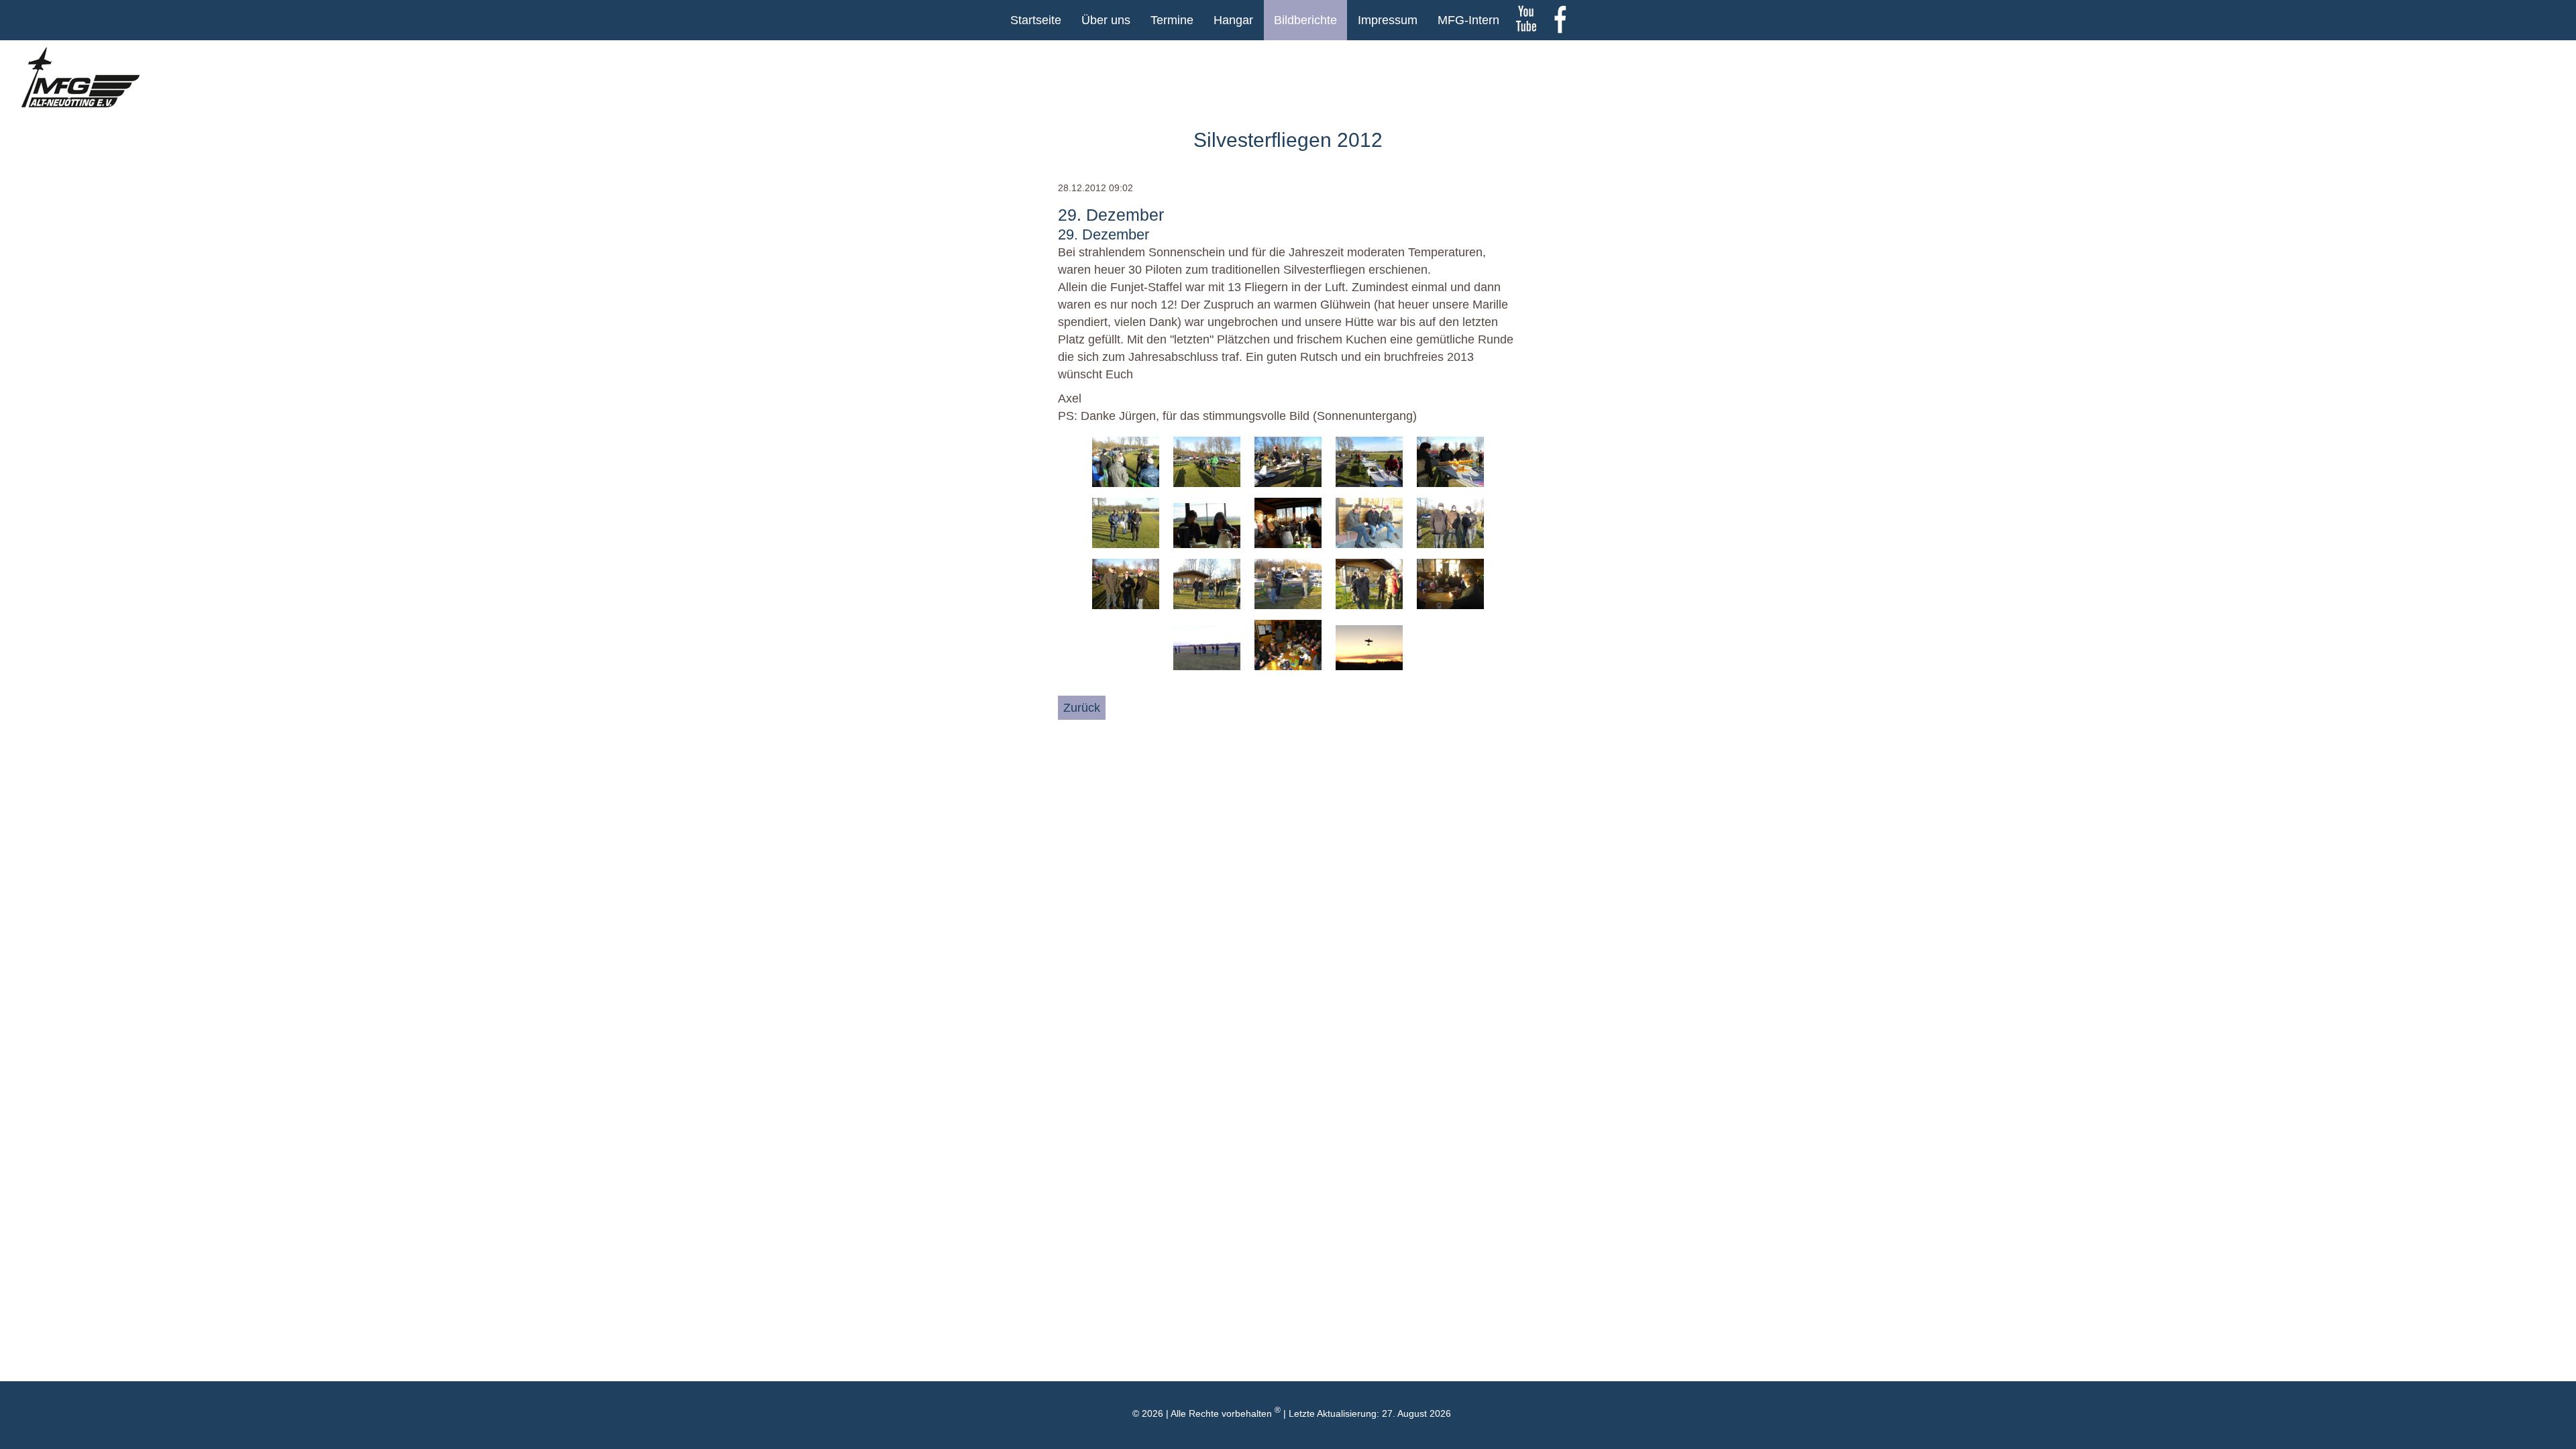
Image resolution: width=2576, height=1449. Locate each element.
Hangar (1233, 20)
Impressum (1388, 20)
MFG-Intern (1468, 20)
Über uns (1106, 20)
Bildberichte (1305, 20)
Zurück (1082, 708)
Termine (1172, 20)
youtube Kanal (1526, 20)
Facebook (1560, 20)
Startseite (1036, 20)
